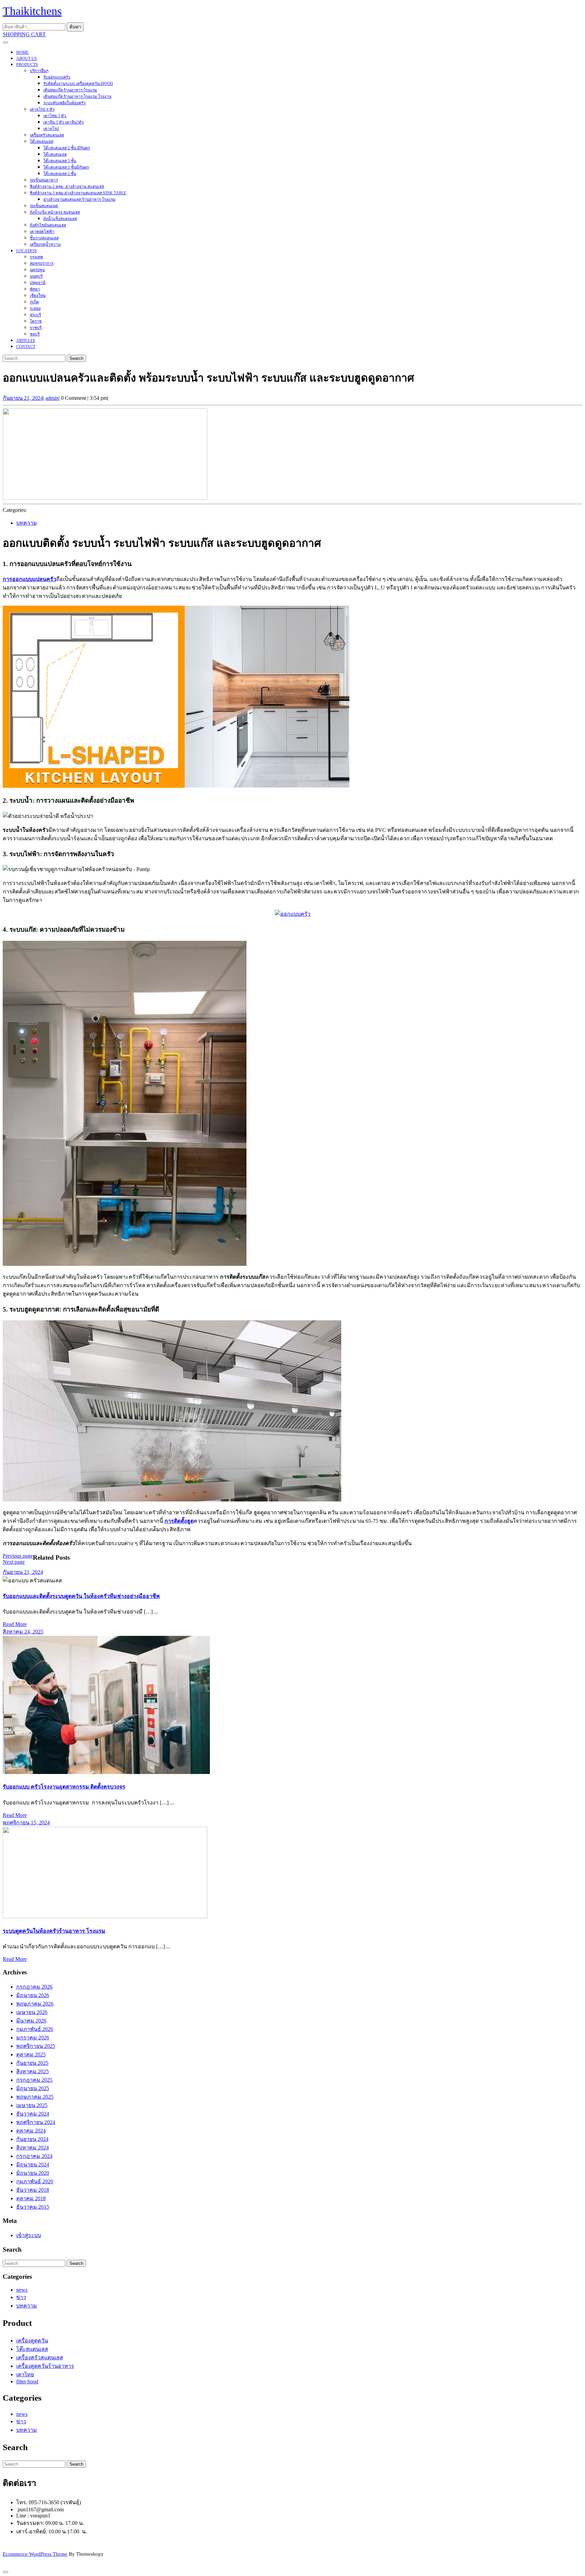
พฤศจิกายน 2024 (36, 2122)
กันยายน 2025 (32, 2063)
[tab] (5, 42)
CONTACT (26, 347)
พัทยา (35, 289)
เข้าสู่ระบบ (29, 2235)
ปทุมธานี (38, 283)
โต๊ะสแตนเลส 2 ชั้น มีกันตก (67, 148)
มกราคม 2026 (33, 2038)
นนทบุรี (36, 276)
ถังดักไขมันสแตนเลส (48, 225)
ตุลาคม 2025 (31, 2054)
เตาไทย (25, 2374)
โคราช (36, 321)
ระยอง (35, 308)
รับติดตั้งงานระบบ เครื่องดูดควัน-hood (78, 84)
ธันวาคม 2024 (33, 2114)
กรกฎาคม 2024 (34, 2156)
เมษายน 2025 (32, 2105)
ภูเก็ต (34, 302)
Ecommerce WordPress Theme (35, 2554)
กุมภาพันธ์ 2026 (35, 2029)
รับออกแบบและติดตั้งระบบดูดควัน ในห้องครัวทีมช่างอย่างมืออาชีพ (81, 1596)
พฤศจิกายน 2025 (36, 2046)
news (22, 2290)
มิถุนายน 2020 (33, 2173)
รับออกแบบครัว (57, 77)
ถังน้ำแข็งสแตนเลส (60, 219)
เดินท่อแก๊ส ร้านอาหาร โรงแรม (70, 90)
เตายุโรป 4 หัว (42, 109)
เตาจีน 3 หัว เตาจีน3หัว (63, 122)
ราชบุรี (36, 328)
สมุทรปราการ (42, 263)
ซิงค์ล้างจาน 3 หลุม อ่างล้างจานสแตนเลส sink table (78, 193)
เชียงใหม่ (38, 296)
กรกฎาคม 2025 (34, 2080)
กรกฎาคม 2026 (34, 1987)
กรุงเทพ (36, 257)
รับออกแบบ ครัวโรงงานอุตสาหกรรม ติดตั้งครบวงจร (64, 1787)
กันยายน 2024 (32, 2139)
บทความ (27, 523)
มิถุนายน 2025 (33, 2088)
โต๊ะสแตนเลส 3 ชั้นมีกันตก (66, 167)
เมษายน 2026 (32, 2012)
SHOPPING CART (24, 34)
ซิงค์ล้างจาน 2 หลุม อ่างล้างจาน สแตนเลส (67, 187)
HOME (22, 52)
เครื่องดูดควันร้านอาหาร (45, 2366)
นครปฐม (37, 270)
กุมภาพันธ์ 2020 (35, 2181)
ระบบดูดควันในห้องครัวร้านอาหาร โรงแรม (54, 1931)
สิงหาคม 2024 (32, 2148)
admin (52, 398)
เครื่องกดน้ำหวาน (45, 244)
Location (27, 251)
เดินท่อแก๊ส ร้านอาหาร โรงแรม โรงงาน (77, 96)
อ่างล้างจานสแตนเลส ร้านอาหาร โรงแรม (79, 199)
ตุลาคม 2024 (31, 2131)
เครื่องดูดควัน (32, 2341)
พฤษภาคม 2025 (35, 2097)
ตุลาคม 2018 (31, 2198)
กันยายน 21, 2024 (23, 398)
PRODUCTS (27, 65)
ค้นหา (75, 27)
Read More (15, 1624)
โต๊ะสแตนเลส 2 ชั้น (60, 174)
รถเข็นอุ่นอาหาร (44, 180)
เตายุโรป (51, 129)
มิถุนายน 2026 (33, 1995)
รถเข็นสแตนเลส (44, 206)
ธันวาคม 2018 (33, 2190)
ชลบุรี (35, 334)
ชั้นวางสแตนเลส (44, 238)
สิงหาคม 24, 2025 (23, 1632)
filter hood (27, 2382)
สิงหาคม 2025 (32, 2071)
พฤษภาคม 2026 (35, 2004)
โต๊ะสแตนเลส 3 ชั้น (60, 161)
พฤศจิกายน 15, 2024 (26, 1823)
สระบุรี (35, 315)
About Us (27, 59)
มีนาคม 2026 (31, 2021)
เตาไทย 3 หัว (55, 116)
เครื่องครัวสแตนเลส (47, 135)
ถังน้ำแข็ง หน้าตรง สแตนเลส (55, 212)
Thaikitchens (32, 11)
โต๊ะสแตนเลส (41, 142)
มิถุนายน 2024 (33, 2164)
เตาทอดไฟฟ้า (42, 232)
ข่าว (21, 2297)
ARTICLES (26, 341)
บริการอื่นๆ (39, 71)
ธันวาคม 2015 (33, 2207)
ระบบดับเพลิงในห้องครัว (64, 103)
